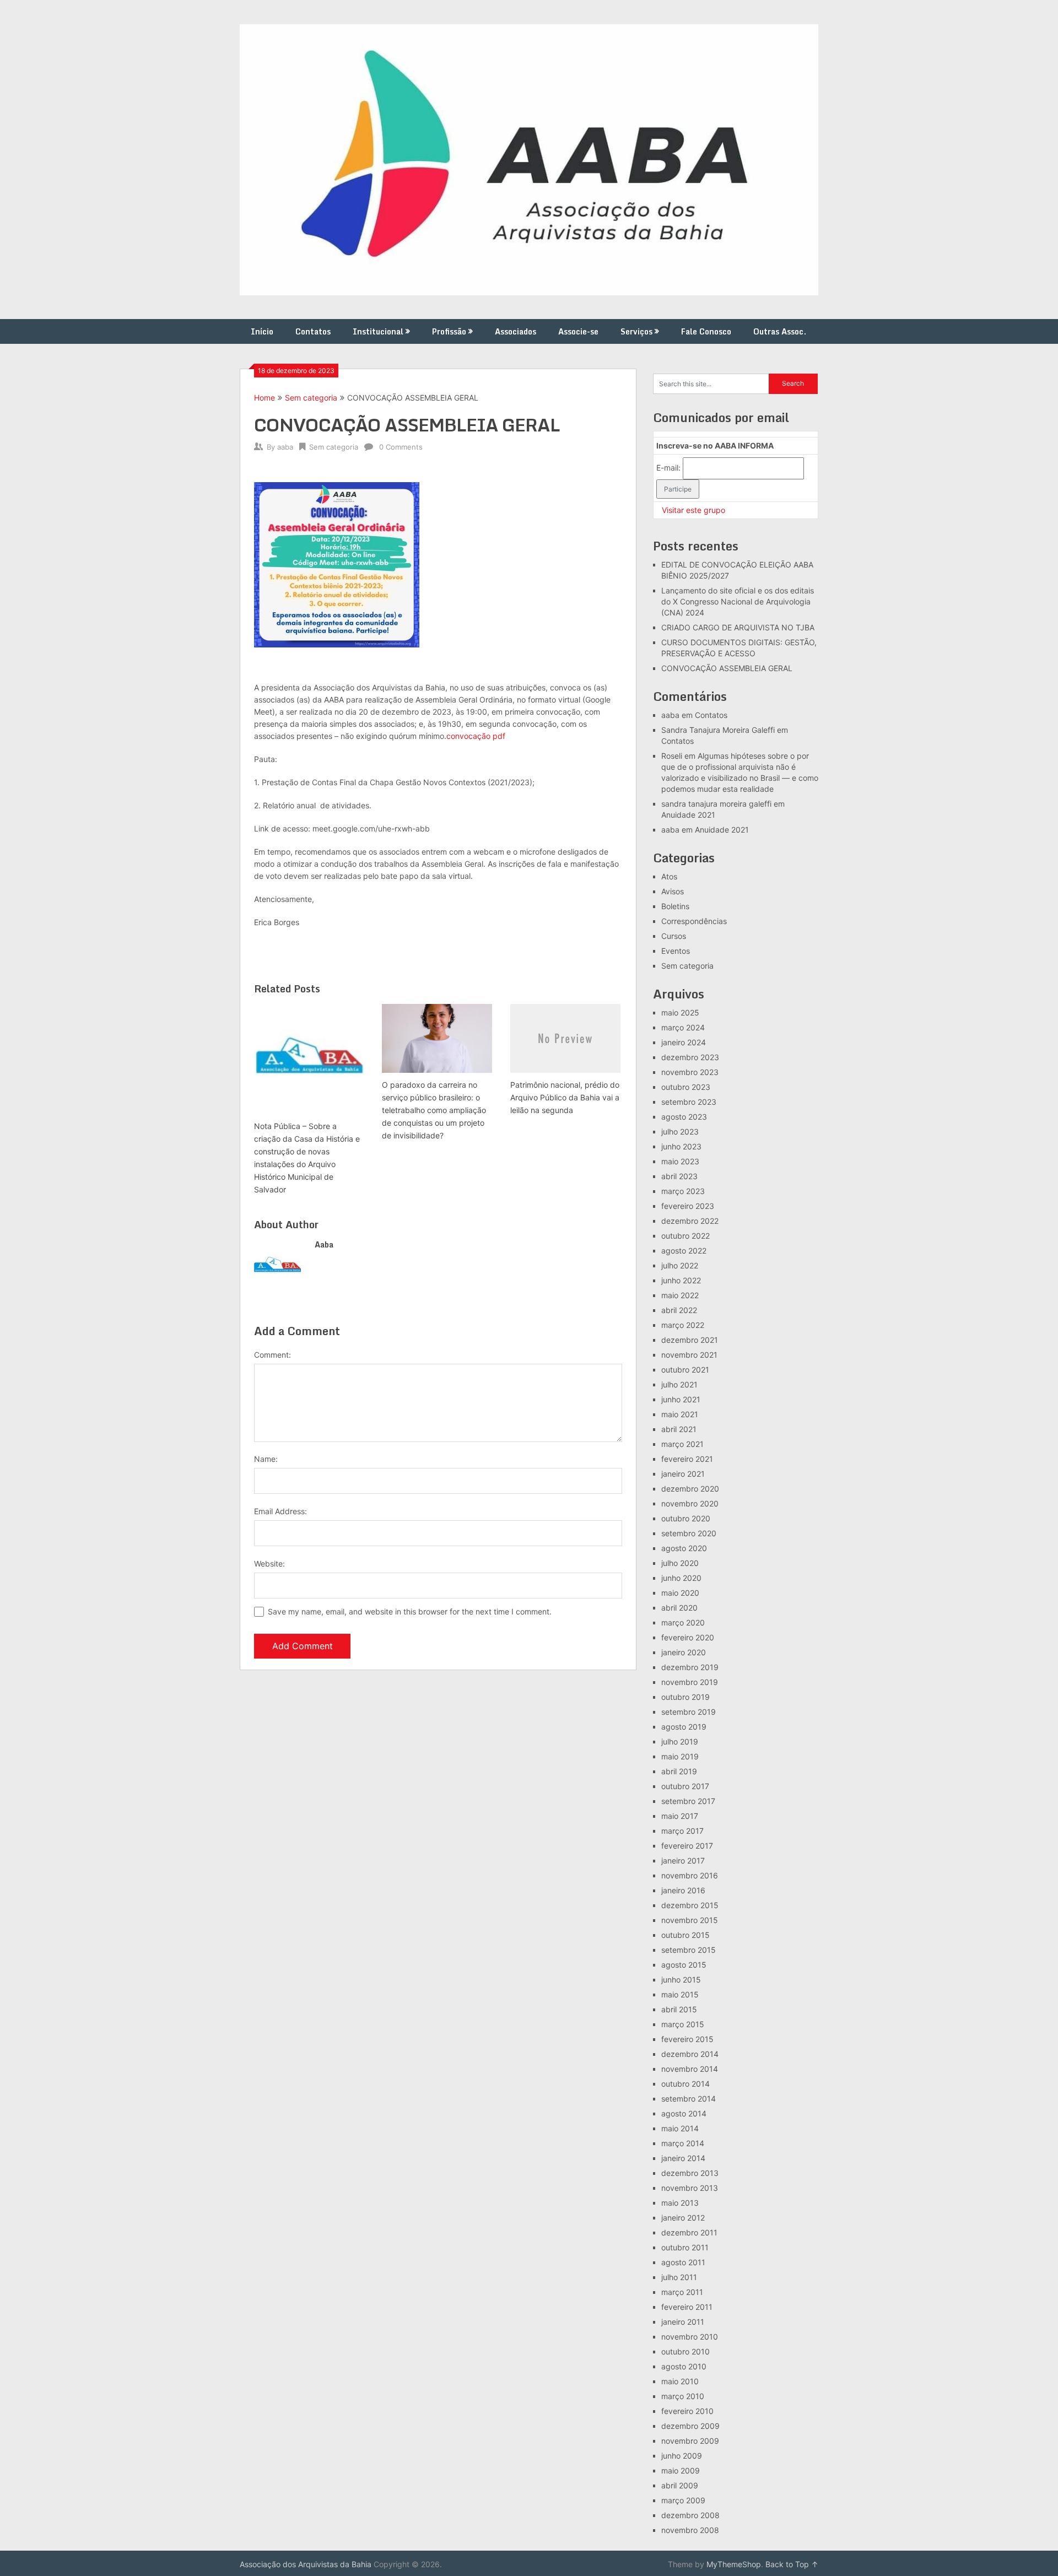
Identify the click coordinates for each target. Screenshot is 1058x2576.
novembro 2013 (690, 2188)
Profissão (449, 331)
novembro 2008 (690, 2530)
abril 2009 (680, 2485)
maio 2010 (680, 2381)
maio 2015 (680, 1994)
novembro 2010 (690, 2337)
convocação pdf (476, 736)
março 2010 (683, 2396)
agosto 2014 (684, 2113)
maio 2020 (680, 1593)
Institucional (378, 331)
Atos (669, 876)
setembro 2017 (688, 1801)
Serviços (636, 331)
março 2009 (683, 2500)
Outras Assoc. (780, 331)
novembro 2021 (689, 1355)
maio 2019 (680, 1756)
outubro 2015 (685, 1935)
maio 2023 (680, 1161)
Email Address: (280, 1511)
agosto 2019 (684, 1727)
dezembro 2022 (690, 1221)
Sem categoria (311, 398)
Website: (269, 1564)
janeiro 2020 (684, 1652)
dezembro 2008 (690, 2515)
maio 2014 (680, 2128)
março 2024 (683, 1027)
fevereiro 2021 (687, 1459)
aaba (285, 447)
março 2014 (683, 2143)
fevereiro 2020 (688, 1637)
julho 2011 (679, 2277)
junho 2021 (681, 1399)
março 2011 (682, 2292)
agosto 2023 (684, 1117)
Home (264, 398)
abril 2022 (679, 1310)
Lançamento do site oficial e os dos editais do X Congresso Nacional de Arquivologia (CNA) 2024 (738, 601)
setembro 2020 (689, 1533)
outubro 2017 (685, 1786)
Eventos (676, 951)
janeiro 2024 (684, 1042)
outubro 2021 (685, 1370)
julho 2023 (680, 1132)
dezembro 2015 (690, 1905)
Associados (515, 331)
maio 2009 (681, 2470)
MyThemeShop (734, 2564)
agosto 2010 (684, 2366)
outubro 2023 (686, 1087)
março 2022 (683, 1325)
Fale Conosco (706, 331)
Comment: (272, 1355)
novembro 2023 (690, 1072)
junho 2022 (681, 1280)
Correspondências (694, 921)
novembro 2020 (690, 1503)
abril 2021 (679, 1429)
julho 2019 (680, 1741)
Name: (266, 1459)
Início (262, 331)
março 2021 (682, 1444)
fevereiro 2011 (687, 2307)
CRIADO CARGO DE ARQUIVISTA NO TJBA (738, 627)
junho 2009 (682, 2456)
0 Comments (401, 447)
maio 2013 (680, 2203)
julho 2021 (679, 1384)
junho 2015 (681, 1980)
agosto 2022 (684, 1251)
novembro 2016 (690, 1875)
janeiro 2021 (683, 1474)
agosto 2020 (684, 1548)
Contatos (313, 331)
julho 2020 (680, 1563)
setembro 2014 (689, 2099)
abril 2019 (679, 1771)
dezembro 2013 (690, 2173)
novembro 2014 (690, 2069)
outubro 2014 (685, 2084)
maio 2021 (680, 1414)
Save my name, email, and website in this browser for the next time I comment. (410, 1611)
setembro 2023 (689, 1102)
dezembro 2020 (690, 1489)
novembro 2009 (690, 2441)
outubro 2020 (686, 1518)
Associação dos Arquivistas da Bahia (306, 2564)
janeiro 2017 (683, 1861)
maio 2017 (680, 1816)
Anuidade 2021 (688, 815)
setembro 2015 (689, 1950)
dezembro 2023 (690, 1057)
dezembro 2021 (690, 1340)
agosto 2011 (683, 2262)
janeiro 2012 (683, 2218)
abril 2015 (679, 2009)
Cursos (674, 936)
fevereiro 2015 (687, 2039)
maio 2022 (680, 1295)
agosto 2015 (684, 1965)
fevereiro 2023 (688, 1206)
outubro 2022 (685, 1236)
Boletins (675, 906)
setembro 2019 (689, 1712)
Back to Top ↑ (792, 2564)
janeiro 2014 (683, 2158)
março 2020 (683, 1622)
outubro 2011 (685, 2247)
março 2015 (683, 2024)
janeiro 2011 (683, 2322)
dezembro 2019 (690, 1667)
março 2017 (682, 1831)
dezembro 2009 (690, 2426)
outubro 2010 (685, 2351)
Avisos (673, 891)
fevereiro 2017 (687, 1846)
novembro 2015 (690, 1920)
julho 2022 (680, 1265)
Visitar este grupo (693, 510)
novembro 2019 (690, 1682)
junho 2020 (681, 1578)
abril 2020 (679, 1608)
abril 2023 (679, 1176)
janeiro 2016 (683, 1890)
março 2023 (683, 1191)
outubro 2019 (685, 1697)
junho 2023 (681, 1146)
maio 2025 (680, 1012)
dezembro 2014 (690, 2054)
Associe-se (578, 331)
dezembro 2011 (689, 2232)
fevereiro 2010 (687, 2411)
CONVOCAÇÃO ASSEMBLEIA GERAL (727, 668)
